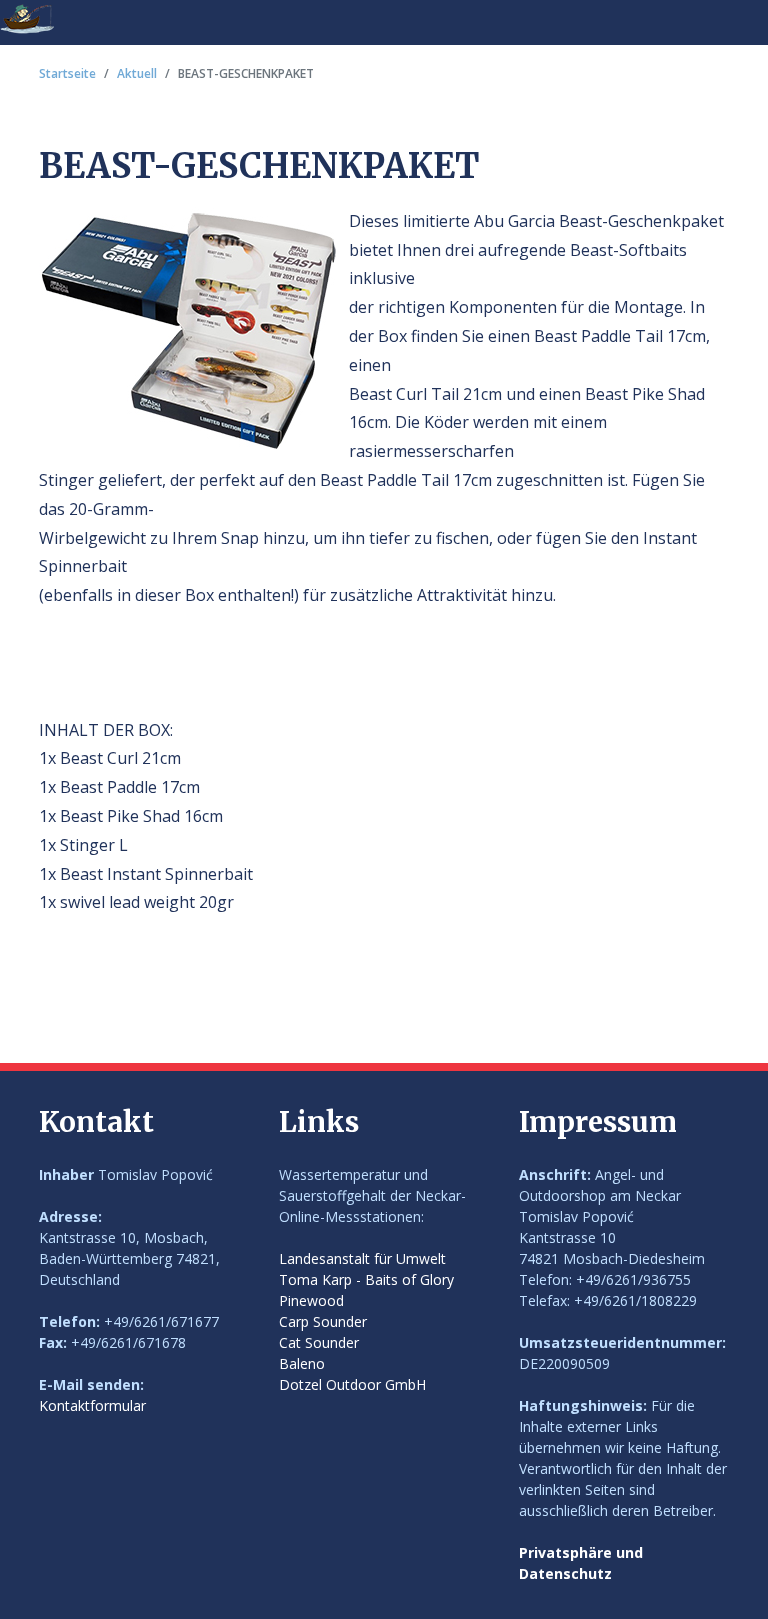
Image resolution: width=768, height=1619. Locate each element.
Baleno (302, 1363)
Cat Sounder (319, 1342)
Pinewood (311, 1300)
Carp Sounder (323, 1321)
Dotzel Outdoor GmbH (352, 1384)
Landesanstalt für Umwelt (362, 1258)
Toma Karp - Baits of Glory (366, 1279)
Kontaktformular (92, 1405)
